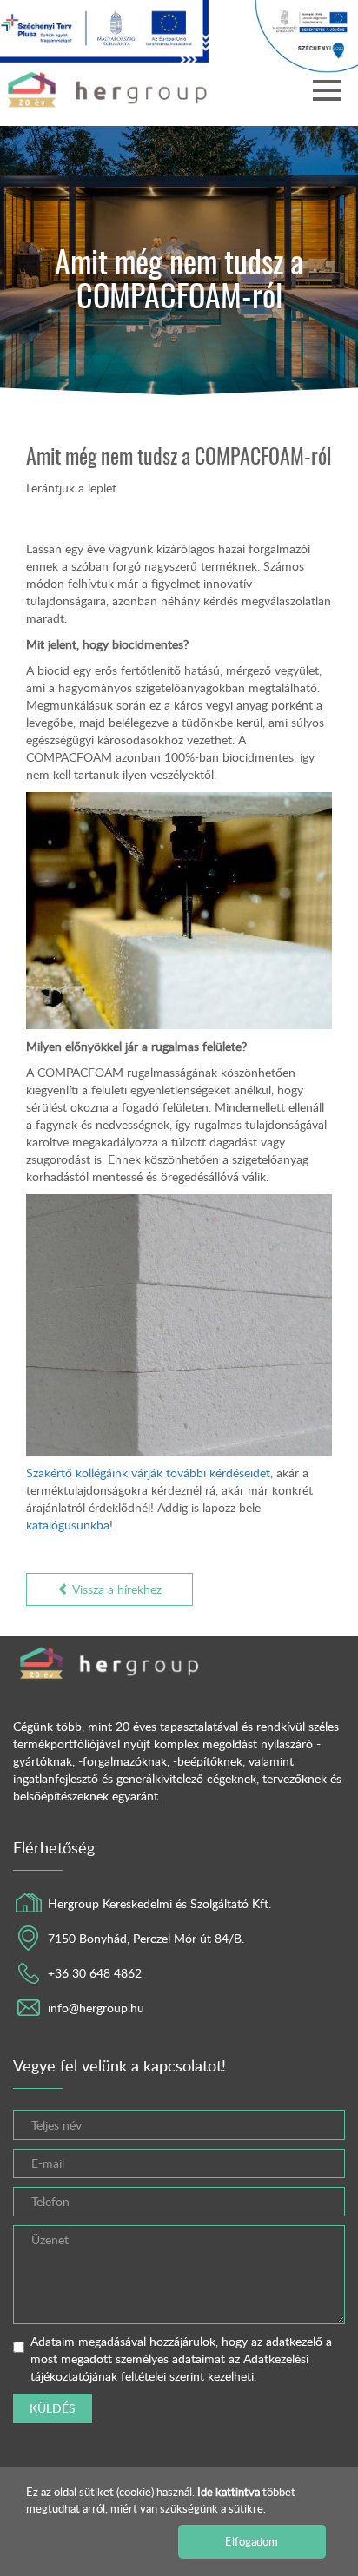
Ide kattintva (230, 2492)
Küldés (53, 2408)
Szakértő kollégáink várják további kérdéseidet (148, 1473)
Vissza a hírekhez (116, 1589)
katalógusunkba (68, 1525)
